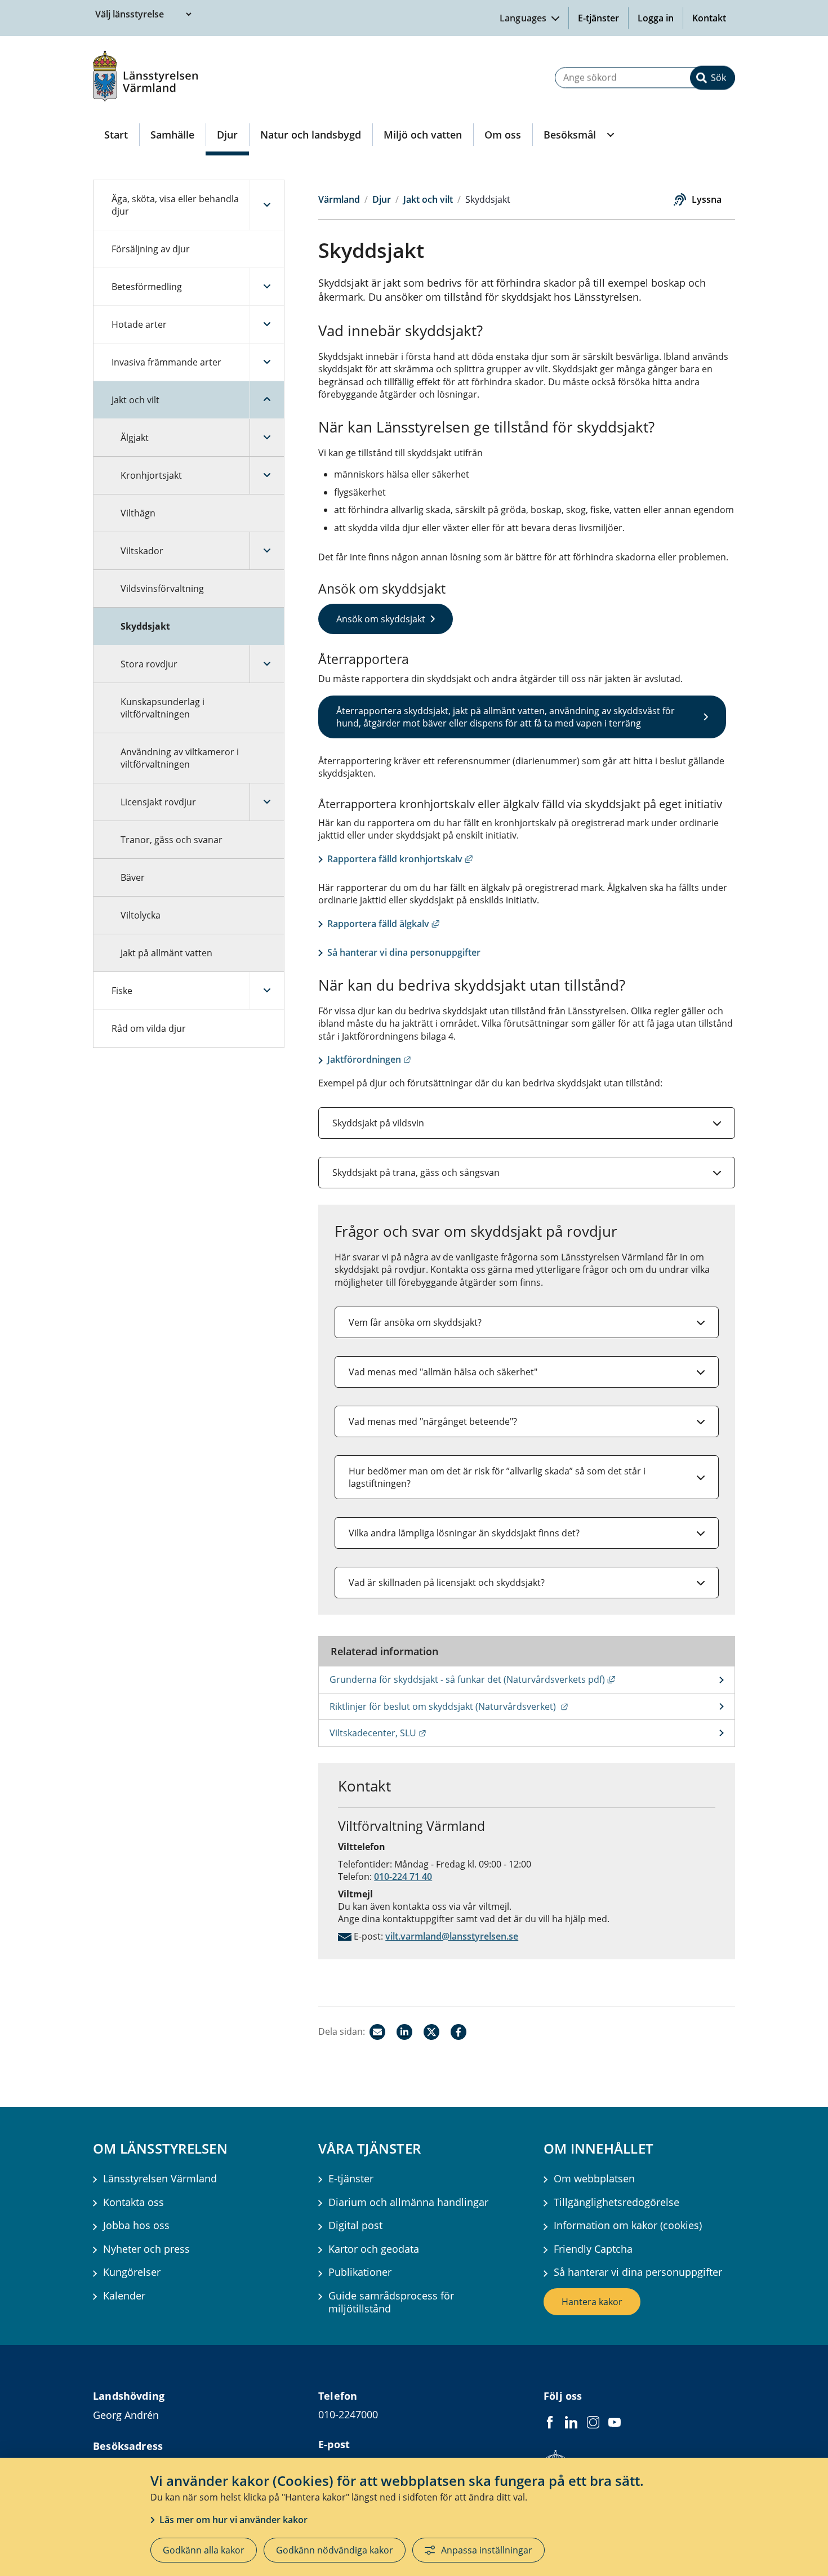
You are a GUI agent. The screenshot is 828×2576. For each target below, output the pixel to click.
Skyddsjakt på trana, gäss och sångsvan (416, 1173)
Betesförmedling (147, 287)
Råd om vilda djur (149, 1028)
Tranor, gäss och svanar (172, 840)
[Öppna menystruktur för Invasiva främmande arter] (267, 362)
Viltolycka (141, 915)
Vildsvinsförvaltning (162, 589)
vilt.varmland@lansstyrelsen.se (452, 1936)
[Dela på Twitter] (431, 2032)
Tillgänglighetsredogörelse (616, 2202)
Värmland (339, 199)
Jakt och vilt (135, 400)
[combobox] (645, 77)
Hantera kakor (592, 2302)
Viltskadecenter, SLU (433, 1733)
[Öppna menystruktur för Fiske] (267, 991)
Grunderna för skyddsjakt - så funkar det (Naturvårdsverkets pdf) (532, 1679)
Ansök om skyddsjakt (381, 619)
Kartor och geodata (374, 2249)
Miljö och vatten (423, 135)
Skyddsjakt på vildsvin (378, 1123)
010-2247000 (348, 2414)
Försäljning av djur (151, 249)
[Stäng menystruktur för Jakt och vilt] (267, 400)
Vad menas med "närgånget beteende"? (433, 1421)
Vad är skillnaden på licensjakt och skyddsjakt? (447, 1583)
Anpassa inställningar (487, 2550)
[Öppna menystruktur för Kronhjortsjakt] (267, 475)
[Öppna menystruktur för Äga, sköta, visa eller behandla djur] (267, 205)
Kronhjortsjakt (151, 475)
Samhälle (172, 135)
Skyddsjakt (145, 626)
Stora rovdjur (149, 664)
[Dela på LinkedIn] (404, 2032)
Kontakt (709, 18)
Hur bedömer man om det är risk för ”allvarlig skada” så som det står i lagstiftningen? (497, 1477)
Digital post (355, 2225)
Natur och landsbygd (311, 135)
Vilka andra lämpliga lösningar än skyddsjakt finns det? (464, 1533)
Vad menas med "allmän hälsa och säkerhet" (443, 1372)
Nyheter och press (146, 2249)
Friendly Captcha (593, 2249)
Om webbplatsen (594, 2179)
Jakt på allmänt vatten (166, 953)
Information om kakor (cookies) (628, 2225)
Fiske (122, 991)
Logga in (660, 18)
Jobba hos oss (136, 2225)
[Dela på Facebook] (458, 2032)
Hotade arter (139, 324)
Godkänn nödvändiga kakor (335, 2550)
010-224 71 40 (403, 1877)
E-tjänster (598, 18)
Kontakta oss (133, 2202)
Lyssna (707, 199)
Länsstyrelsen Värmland (160, 2179)
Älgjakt (135, 438)
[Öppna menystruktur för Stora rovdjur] (267, 664)
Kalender (124, 2296)
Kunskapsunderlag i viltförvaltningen (163, 708)
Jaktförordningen (369, 1059)
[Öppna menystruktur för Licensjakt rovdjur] (267, 802)
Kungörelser (132, 2272)
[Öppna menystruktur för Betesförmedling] (267, 287)
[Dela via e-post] (377, 2032)
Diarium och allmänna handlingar (408, 2202)
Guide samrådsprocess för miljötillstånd (391, 2302)
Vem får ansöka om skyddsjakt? (415, 1322)
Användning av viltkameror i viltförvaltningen (180, 758)
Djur (227, 135)
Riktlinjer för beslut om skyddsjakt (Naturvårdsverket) (504, 1706)
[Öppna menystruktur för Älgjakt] (267, 438)
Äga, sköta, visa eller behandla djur (175, 205)
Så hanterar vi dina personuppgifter (404, 952)
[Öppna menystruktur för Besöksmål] (609, 135)
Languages (524, 18)
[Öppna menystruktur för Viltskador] (267, 551)
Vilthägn (138, 513)
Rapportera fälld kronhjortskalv (400, 859)
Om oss (503, 135)
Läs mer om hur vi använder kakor (233, 2520)
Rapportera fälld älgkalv (383, 924)
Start (116, 135)
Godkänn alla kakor (204, 2550)
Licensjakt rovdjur (158, 802)
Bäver (133, 877)
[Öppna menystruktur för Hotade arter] (267, 324)
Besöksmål (570, 135)
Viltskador (142, 551)
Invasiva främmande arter (166, 362)
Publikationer (360, 2272)
